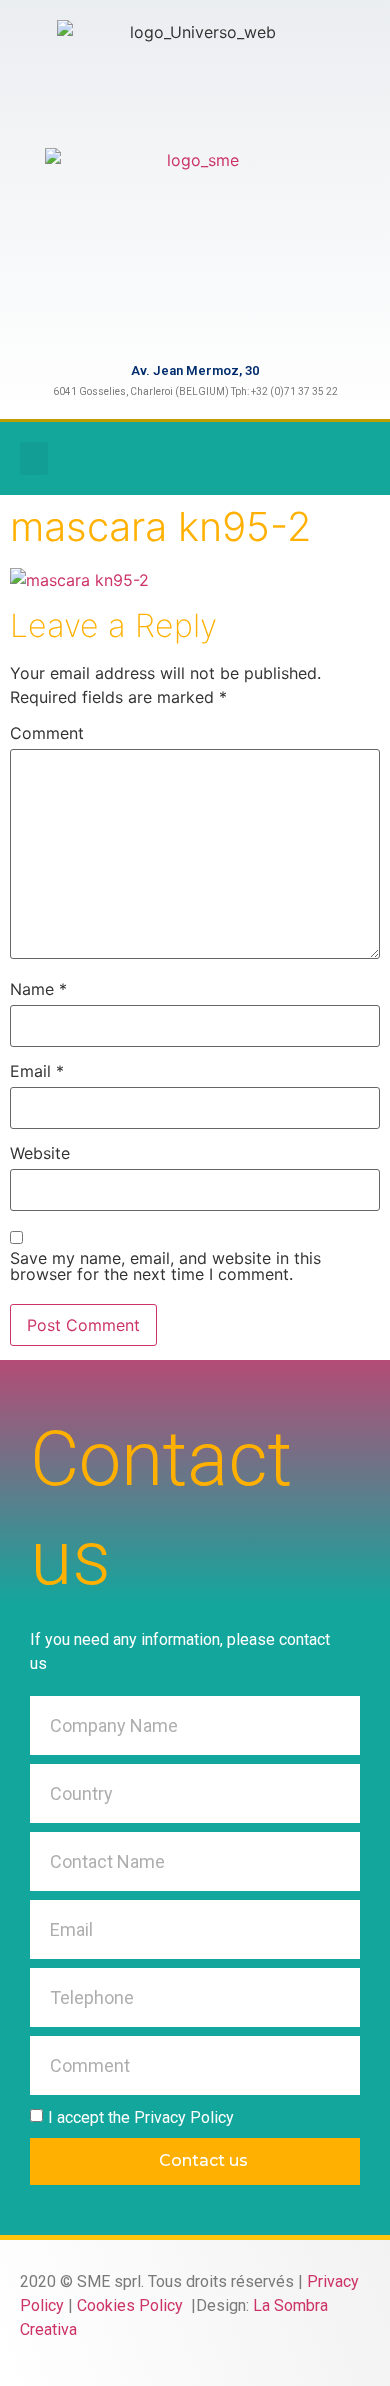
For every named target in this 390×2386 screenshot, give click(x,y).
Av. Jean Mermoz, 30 (195, 370)
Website (40, 1153)
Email (37, 1071)
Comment (47, 733)
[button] (34, 458)
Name (38, 989)
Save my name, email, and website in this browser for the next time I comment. (165, 1266)
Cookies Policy (132, 2305)
